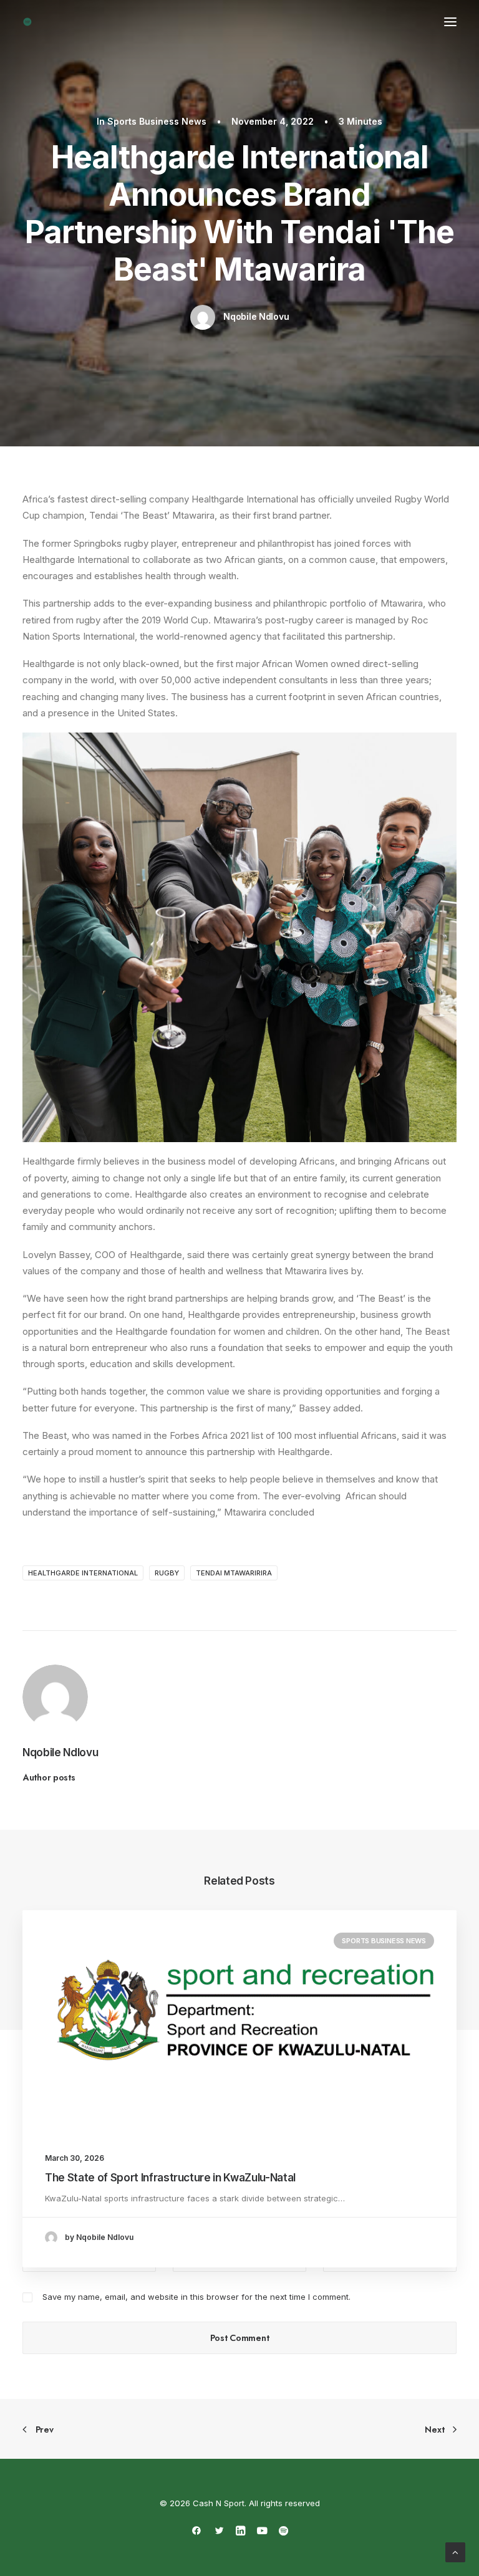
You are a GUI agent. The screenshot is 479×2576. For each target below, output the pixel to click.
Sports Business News (157, 121)
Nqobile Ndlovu (256, 316)
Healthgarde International (83, 1573)
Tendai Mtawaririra (234, 1573)
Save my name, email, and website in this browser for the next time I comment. (196, 2297)
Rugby (167, 1573)
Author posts (49, 1777)
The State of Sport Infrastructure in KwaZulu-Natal (170, 2178)
